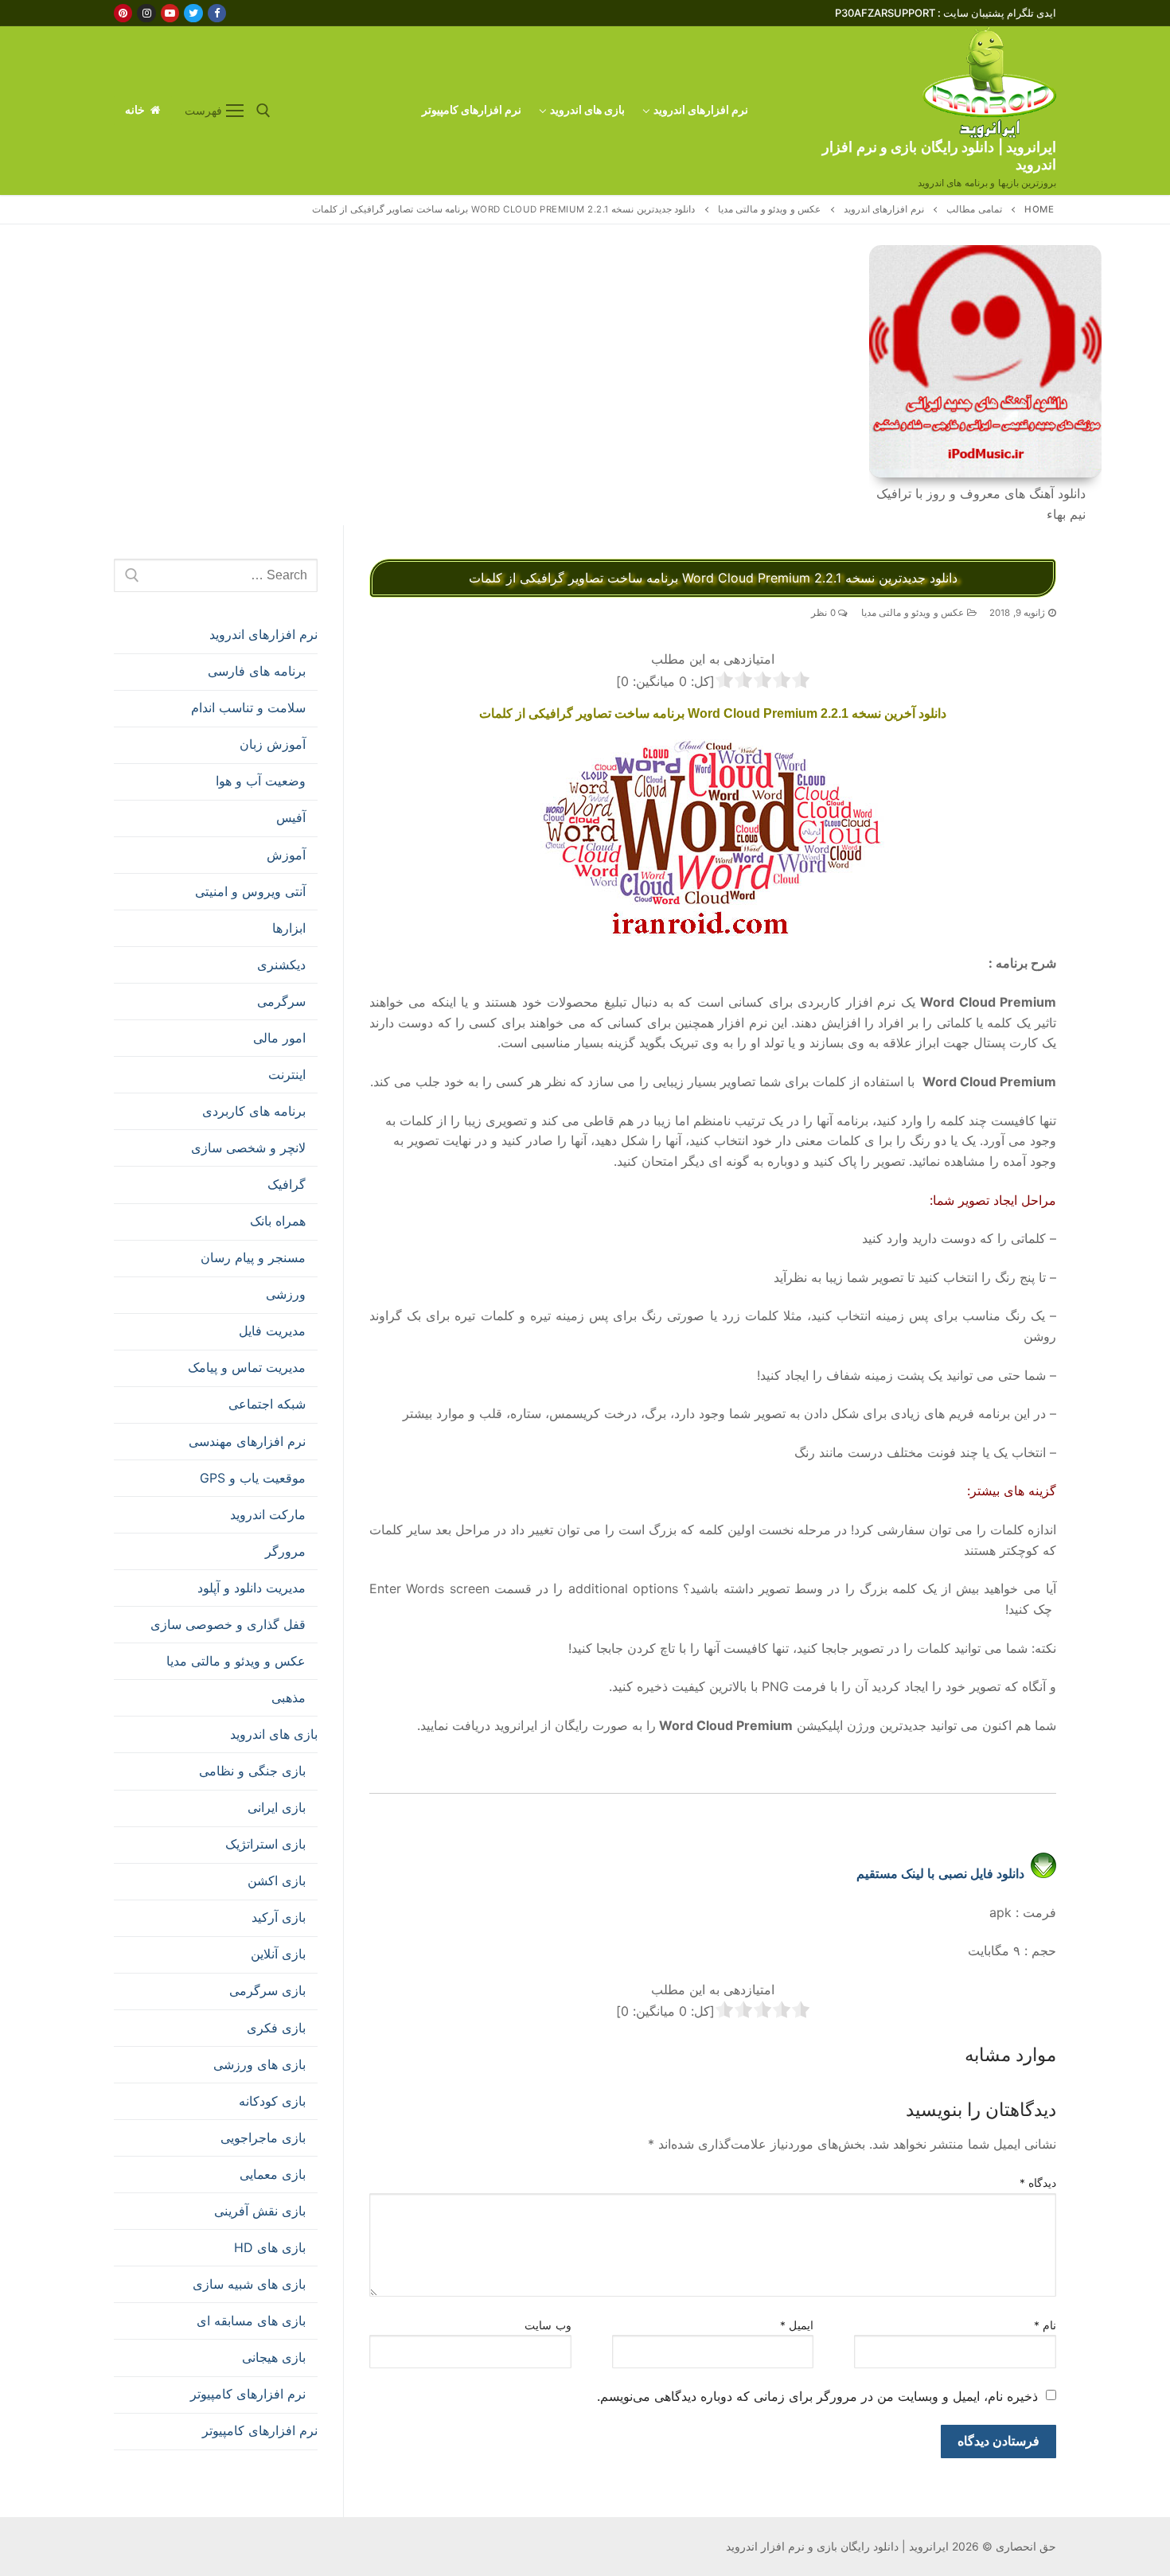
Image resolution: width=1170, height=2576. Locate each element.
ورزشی (286, 1294)
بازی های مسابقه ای (251, 2321)
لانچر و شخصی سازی (248, 1148)
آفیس (291, 817)
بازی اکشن (277, 1880)
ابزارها (289, 928)
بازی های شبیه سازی (249, 2284)
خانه (136, 110)
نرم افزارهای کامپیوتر (248, 2394)
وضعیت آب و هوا (261, 781)
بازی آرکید (279, 1917)
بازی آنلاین (278, 1954)
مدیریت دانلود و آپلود (252, 1588)
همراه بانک (278, 1221)
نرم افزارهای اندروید (884, 209)
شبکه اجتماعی (267, 1404)
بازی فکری (276, 2028)
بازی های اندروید (274, 1734)
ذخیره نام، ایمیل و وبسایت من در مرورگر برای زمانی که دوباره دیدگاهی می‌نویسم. (817, 2396)
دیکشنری (281, 965)
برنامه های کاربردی (254, 1111)
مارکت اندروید (268, 1514)
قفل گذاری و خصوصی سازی (228, 1624)
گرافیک (287, 1184)
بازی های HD (270, 2247)
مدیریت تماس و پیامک (247, 1367)
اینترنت (287, 1074)
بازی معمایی (273, 2174)
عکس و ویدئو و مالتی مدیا (770, 209)
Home (1039, 209)
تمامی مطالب (974, 209)
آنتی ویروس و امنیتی (250, 891)
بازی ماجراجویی (263, 2138)
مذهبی (289, 1697)
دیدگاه (1038, 2183)
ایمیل (797, 2325)
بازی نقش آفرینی (260, 2211)
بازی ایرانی (277, 1807)
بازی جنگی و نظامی (252, 1771)
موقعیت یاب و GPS (253, 1478)
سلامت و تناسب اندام (248, 707)
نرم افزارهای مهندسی (247, 1441)
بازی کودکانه (272, 2101)
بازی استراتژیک (265, 1844)
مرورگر (285, 1551)
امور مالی (279, 1038)
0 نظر (825, 613)
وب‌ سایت (548, 2325)
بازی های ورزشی (259, 2064)
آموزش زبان (273, 744)
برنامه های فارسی (257, 671)
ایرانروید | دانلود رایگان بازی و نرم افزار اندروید (939, 156)
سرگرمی (281, 1001)
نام (1045, 2325)
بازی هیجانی (274, 2357)
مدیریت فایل (272, 1331)
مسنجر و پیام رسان (253, 1257)
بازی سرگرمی (267, 1990)
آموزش (286, 855)
